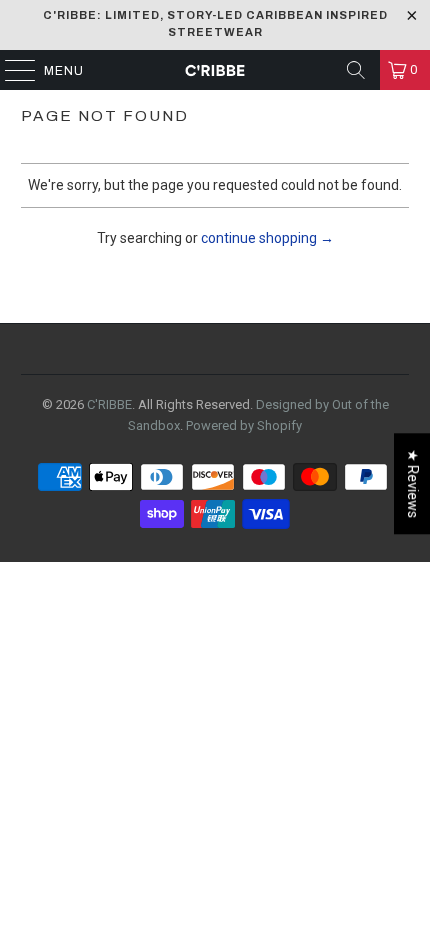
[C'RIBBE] (215, 70)
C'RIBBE (109, 404)
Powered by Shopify (244, 425)
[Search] (356, 70)
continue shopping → (267, 238)
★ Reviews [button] (413, 483)
